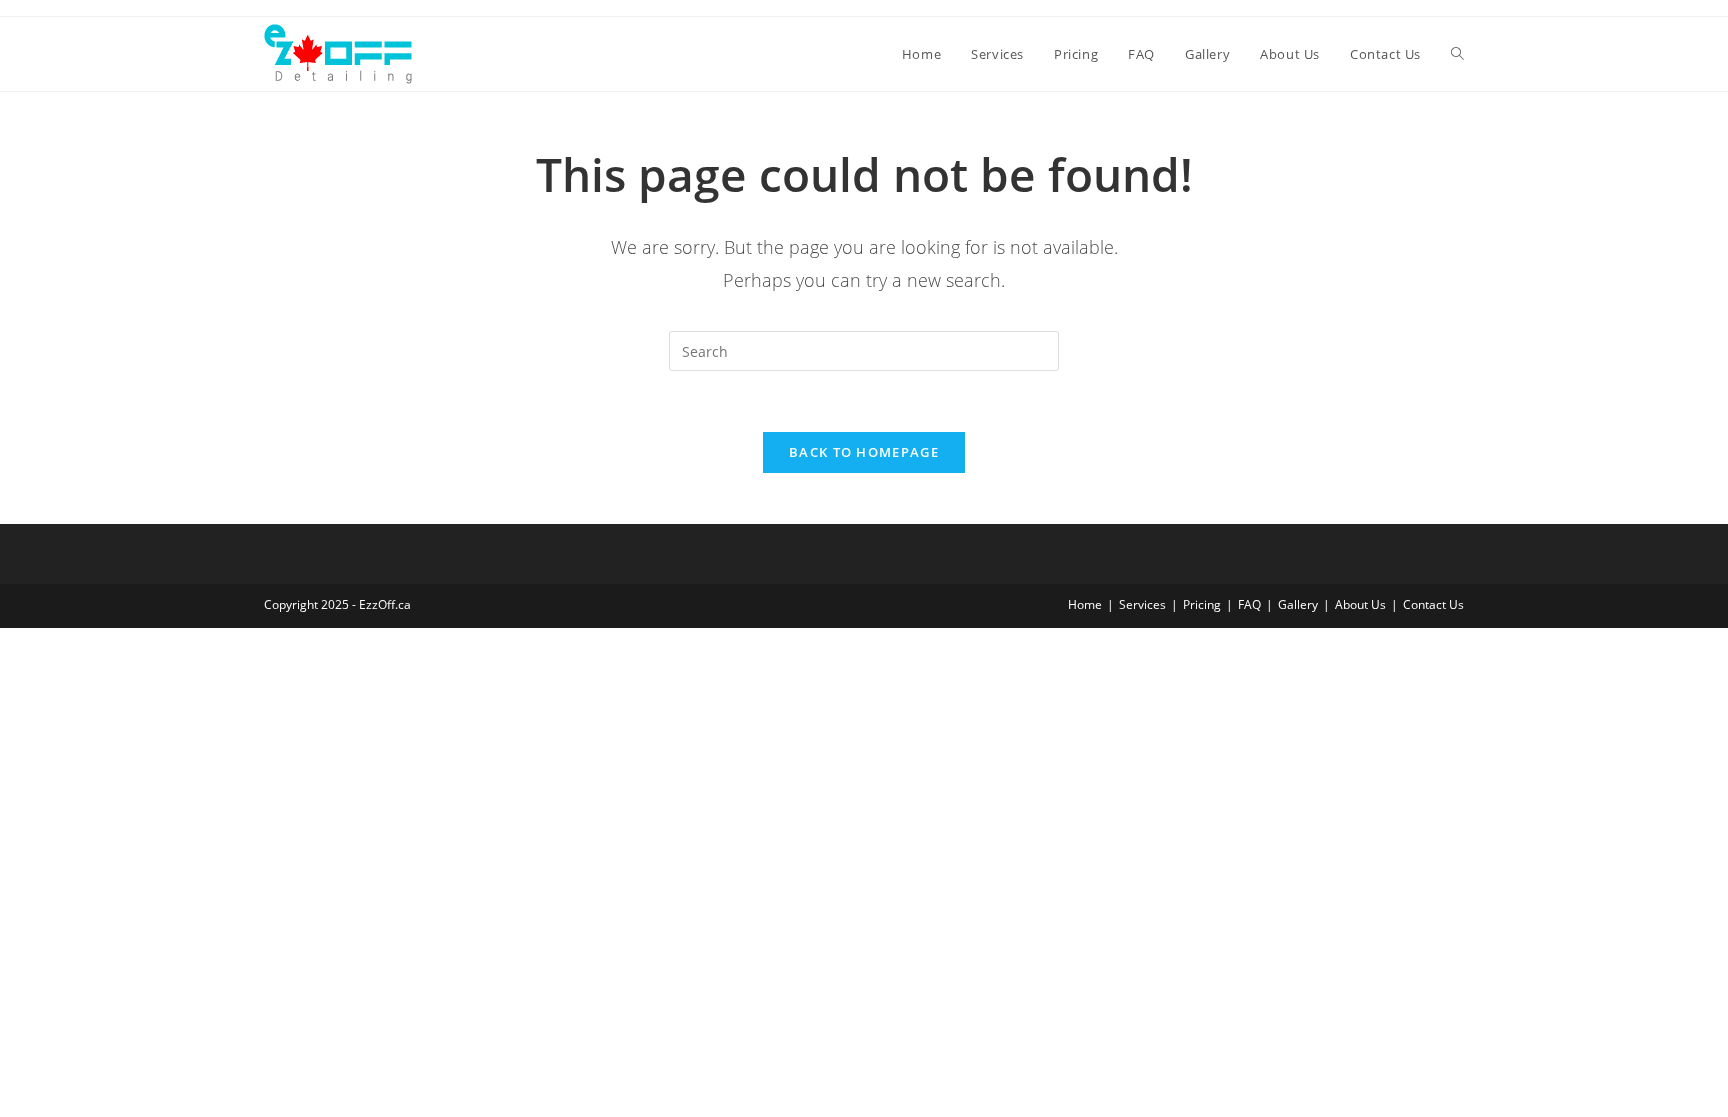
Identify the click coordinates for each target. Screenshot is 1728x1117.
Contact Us (1433, 604)
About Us (1360, 604)
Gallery (1298, 604)
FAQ (1249, 604)
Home (1085, 604)
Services (1142, 604)
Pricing (1202, 604)
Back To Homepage (864, 452)
